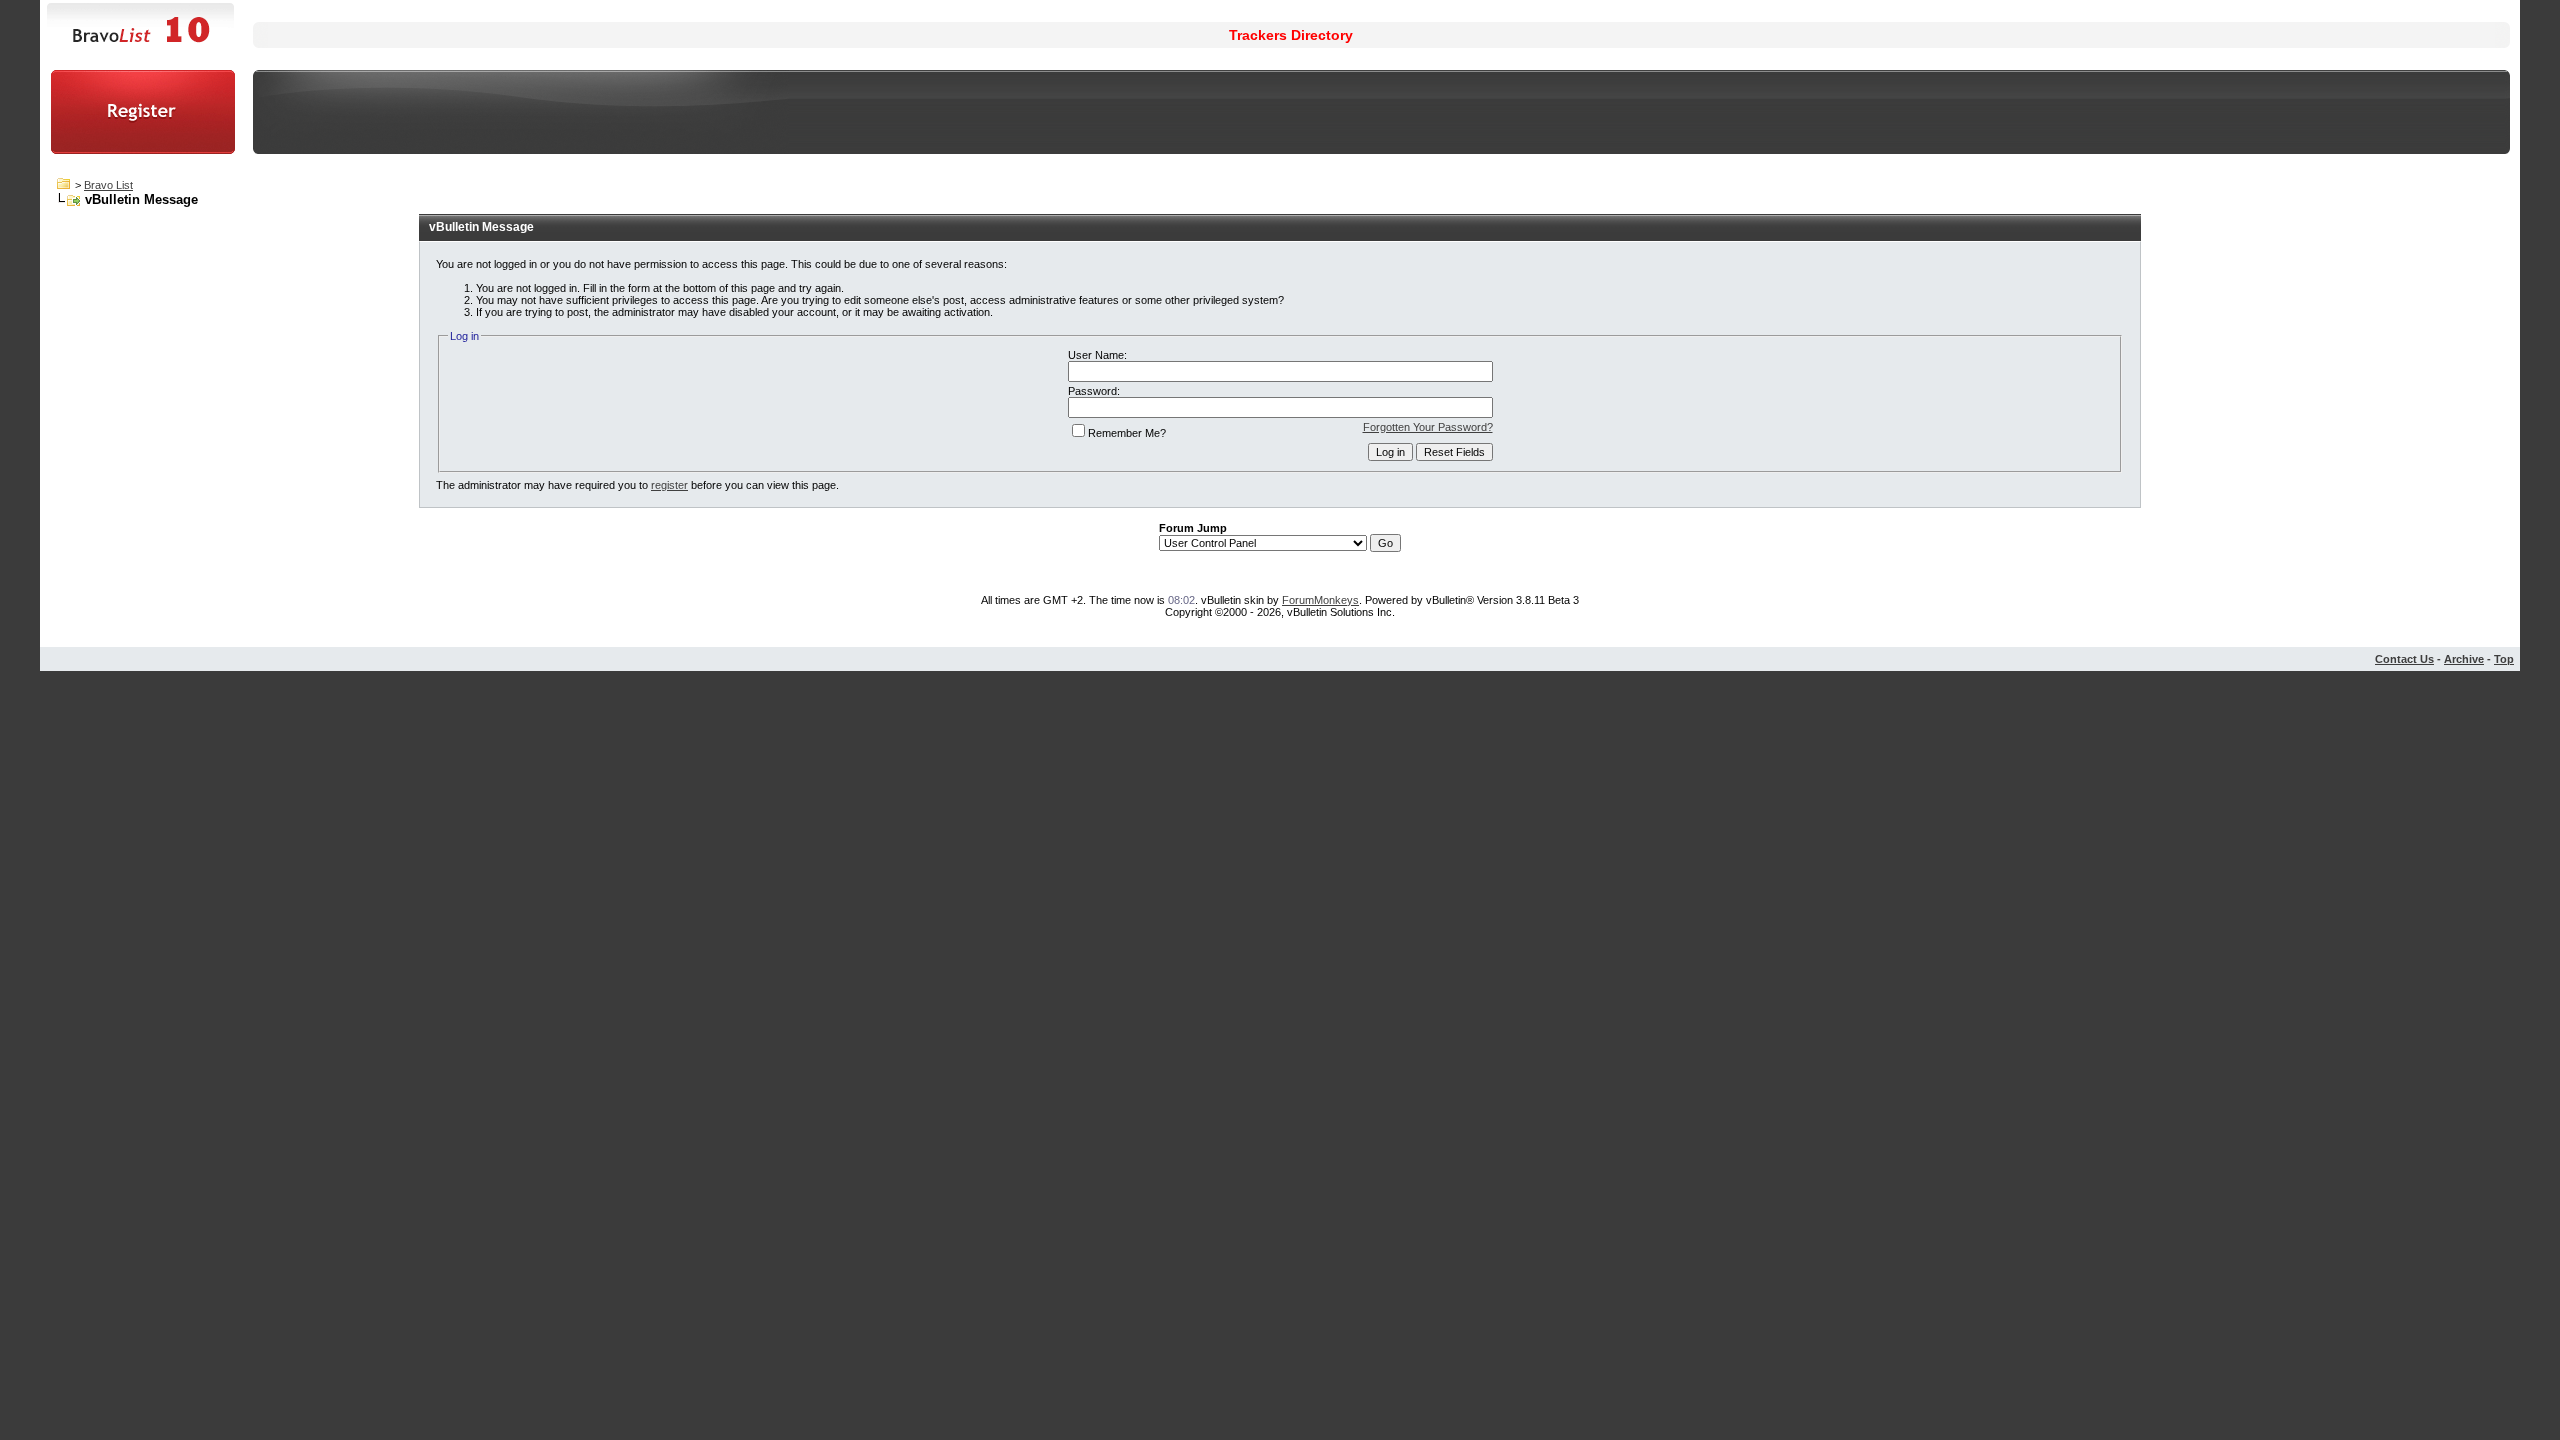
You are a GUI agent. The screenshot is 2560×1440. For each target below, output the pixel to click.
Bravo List (108, 185)
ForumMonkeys (1320, 600)
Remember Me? (1127, 433)
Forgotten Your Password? (1428, 427)
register (669, 485)
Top (2504, 659)
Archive (2464, 659)
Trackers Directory (1291, 35)
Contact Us (2404, 659)
